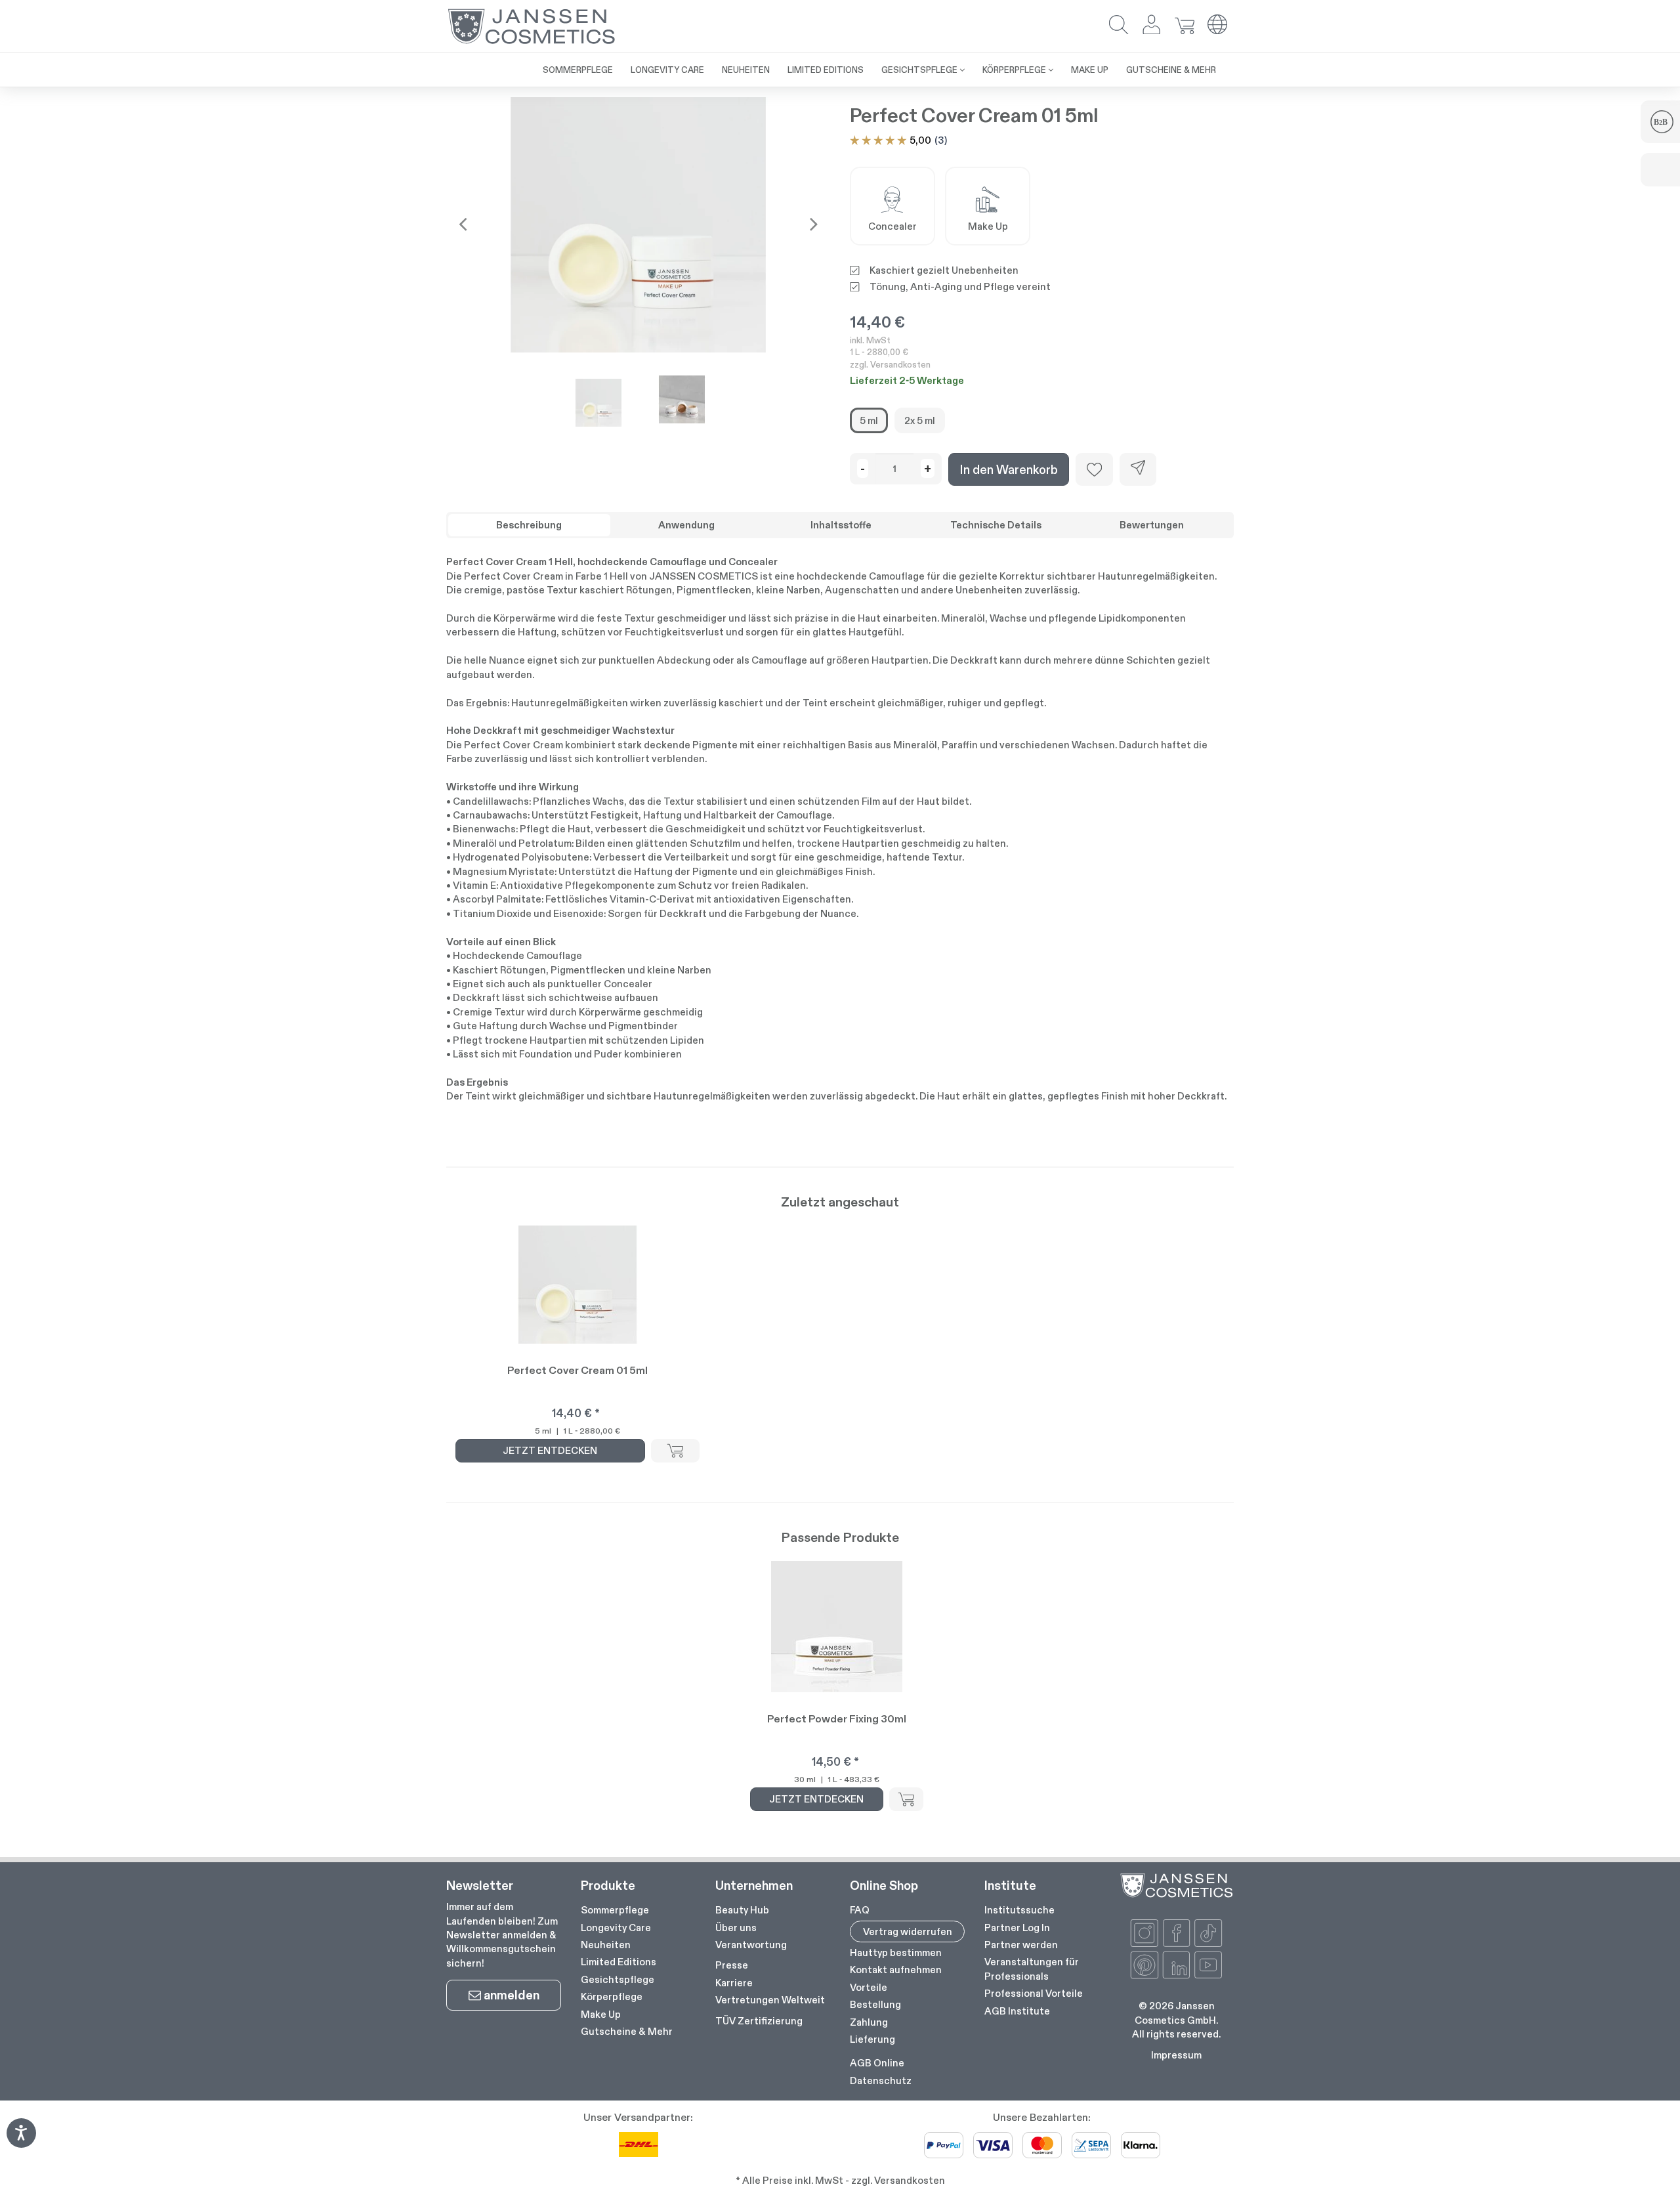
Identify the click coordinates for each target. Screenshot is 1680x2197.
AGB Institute (1017, 2011)
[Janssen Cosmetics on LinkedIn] (1177, 1965)
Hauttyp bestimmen (896, 1952)
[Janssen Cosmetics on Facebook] (1177, 1933)
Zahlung (869, 2022)
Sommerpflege (615, 1910)
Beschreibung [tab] (529, 525)
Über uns (736, 1928)
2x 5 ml (920, 420)
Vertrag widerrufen (908, 1931)
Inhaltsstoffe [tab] (841, 525)
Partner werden (1021, 1945)
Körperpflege (612, 1996)
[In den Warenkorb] (675, 1451)
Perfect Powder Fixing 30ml (837, 1719)
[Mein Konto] (1152, 26)
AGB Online (877, 2063)
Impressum (1176, 2055)
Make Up (601, 2014)
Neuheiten (606, 1945)
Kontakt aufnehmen (896, 1970)
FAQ (860, 1910)
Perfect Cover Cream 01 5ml (577, 1370)
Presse (732, 1965)
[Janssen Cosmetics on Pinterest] (1144, 1965)
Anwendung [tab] (686, 525)
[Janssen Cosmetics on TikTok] (1208, 1933)
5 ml (869, 420)
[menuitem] (578, 70)
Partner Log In (1017, 1928)
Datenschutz (881, 2080)
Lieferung (872, 2039)
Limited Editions (619, 1962)
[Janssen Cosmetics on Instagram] (1144, 1933)
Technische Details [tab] (996, 525)
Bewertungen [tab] (1152, 525)
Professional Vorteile (1034, 1993)
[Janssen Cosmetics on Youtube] (1208, 1965)
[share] (1138, 469)
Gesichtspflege (618, 1979)
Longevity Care (616, 1928)
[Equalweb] (21, 2144)
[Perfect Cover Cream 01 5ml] (638, 224)
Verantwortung (751, 1945)
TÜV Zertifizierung (759, 2021)
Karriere (734, 1983)
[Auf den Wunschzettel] (1094, 469)
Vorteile (869, 1987)
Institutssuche (1019, 1910)
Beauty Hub (742, 1910)
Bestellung (875, 2004)
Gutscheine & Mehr (627, 2031)
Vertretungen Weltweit (770, 2000)
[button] (1119, 26)
